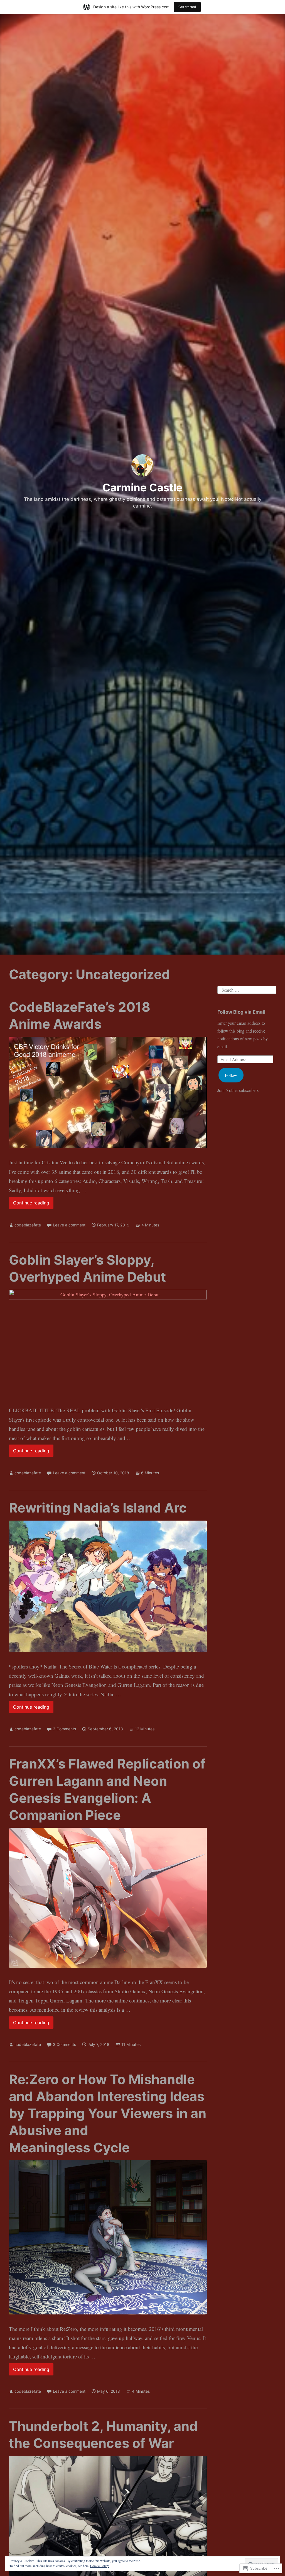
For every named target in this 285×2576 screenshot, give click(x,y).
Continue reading (29, 1204)
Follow (231, 1075)
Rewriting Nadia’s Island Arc (98, 1508)
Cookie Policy (99, 2566)
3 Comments (64, 1729)
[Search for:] (247, 989)
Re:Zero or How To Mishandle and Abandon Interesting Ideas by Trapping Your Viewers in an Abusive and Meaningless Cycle (108, 2113)
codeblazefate (28, 1225)
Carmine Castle (142, 487)
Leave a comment (69, 1225)
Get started (187, 7)
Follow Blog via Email (241, 1012)
